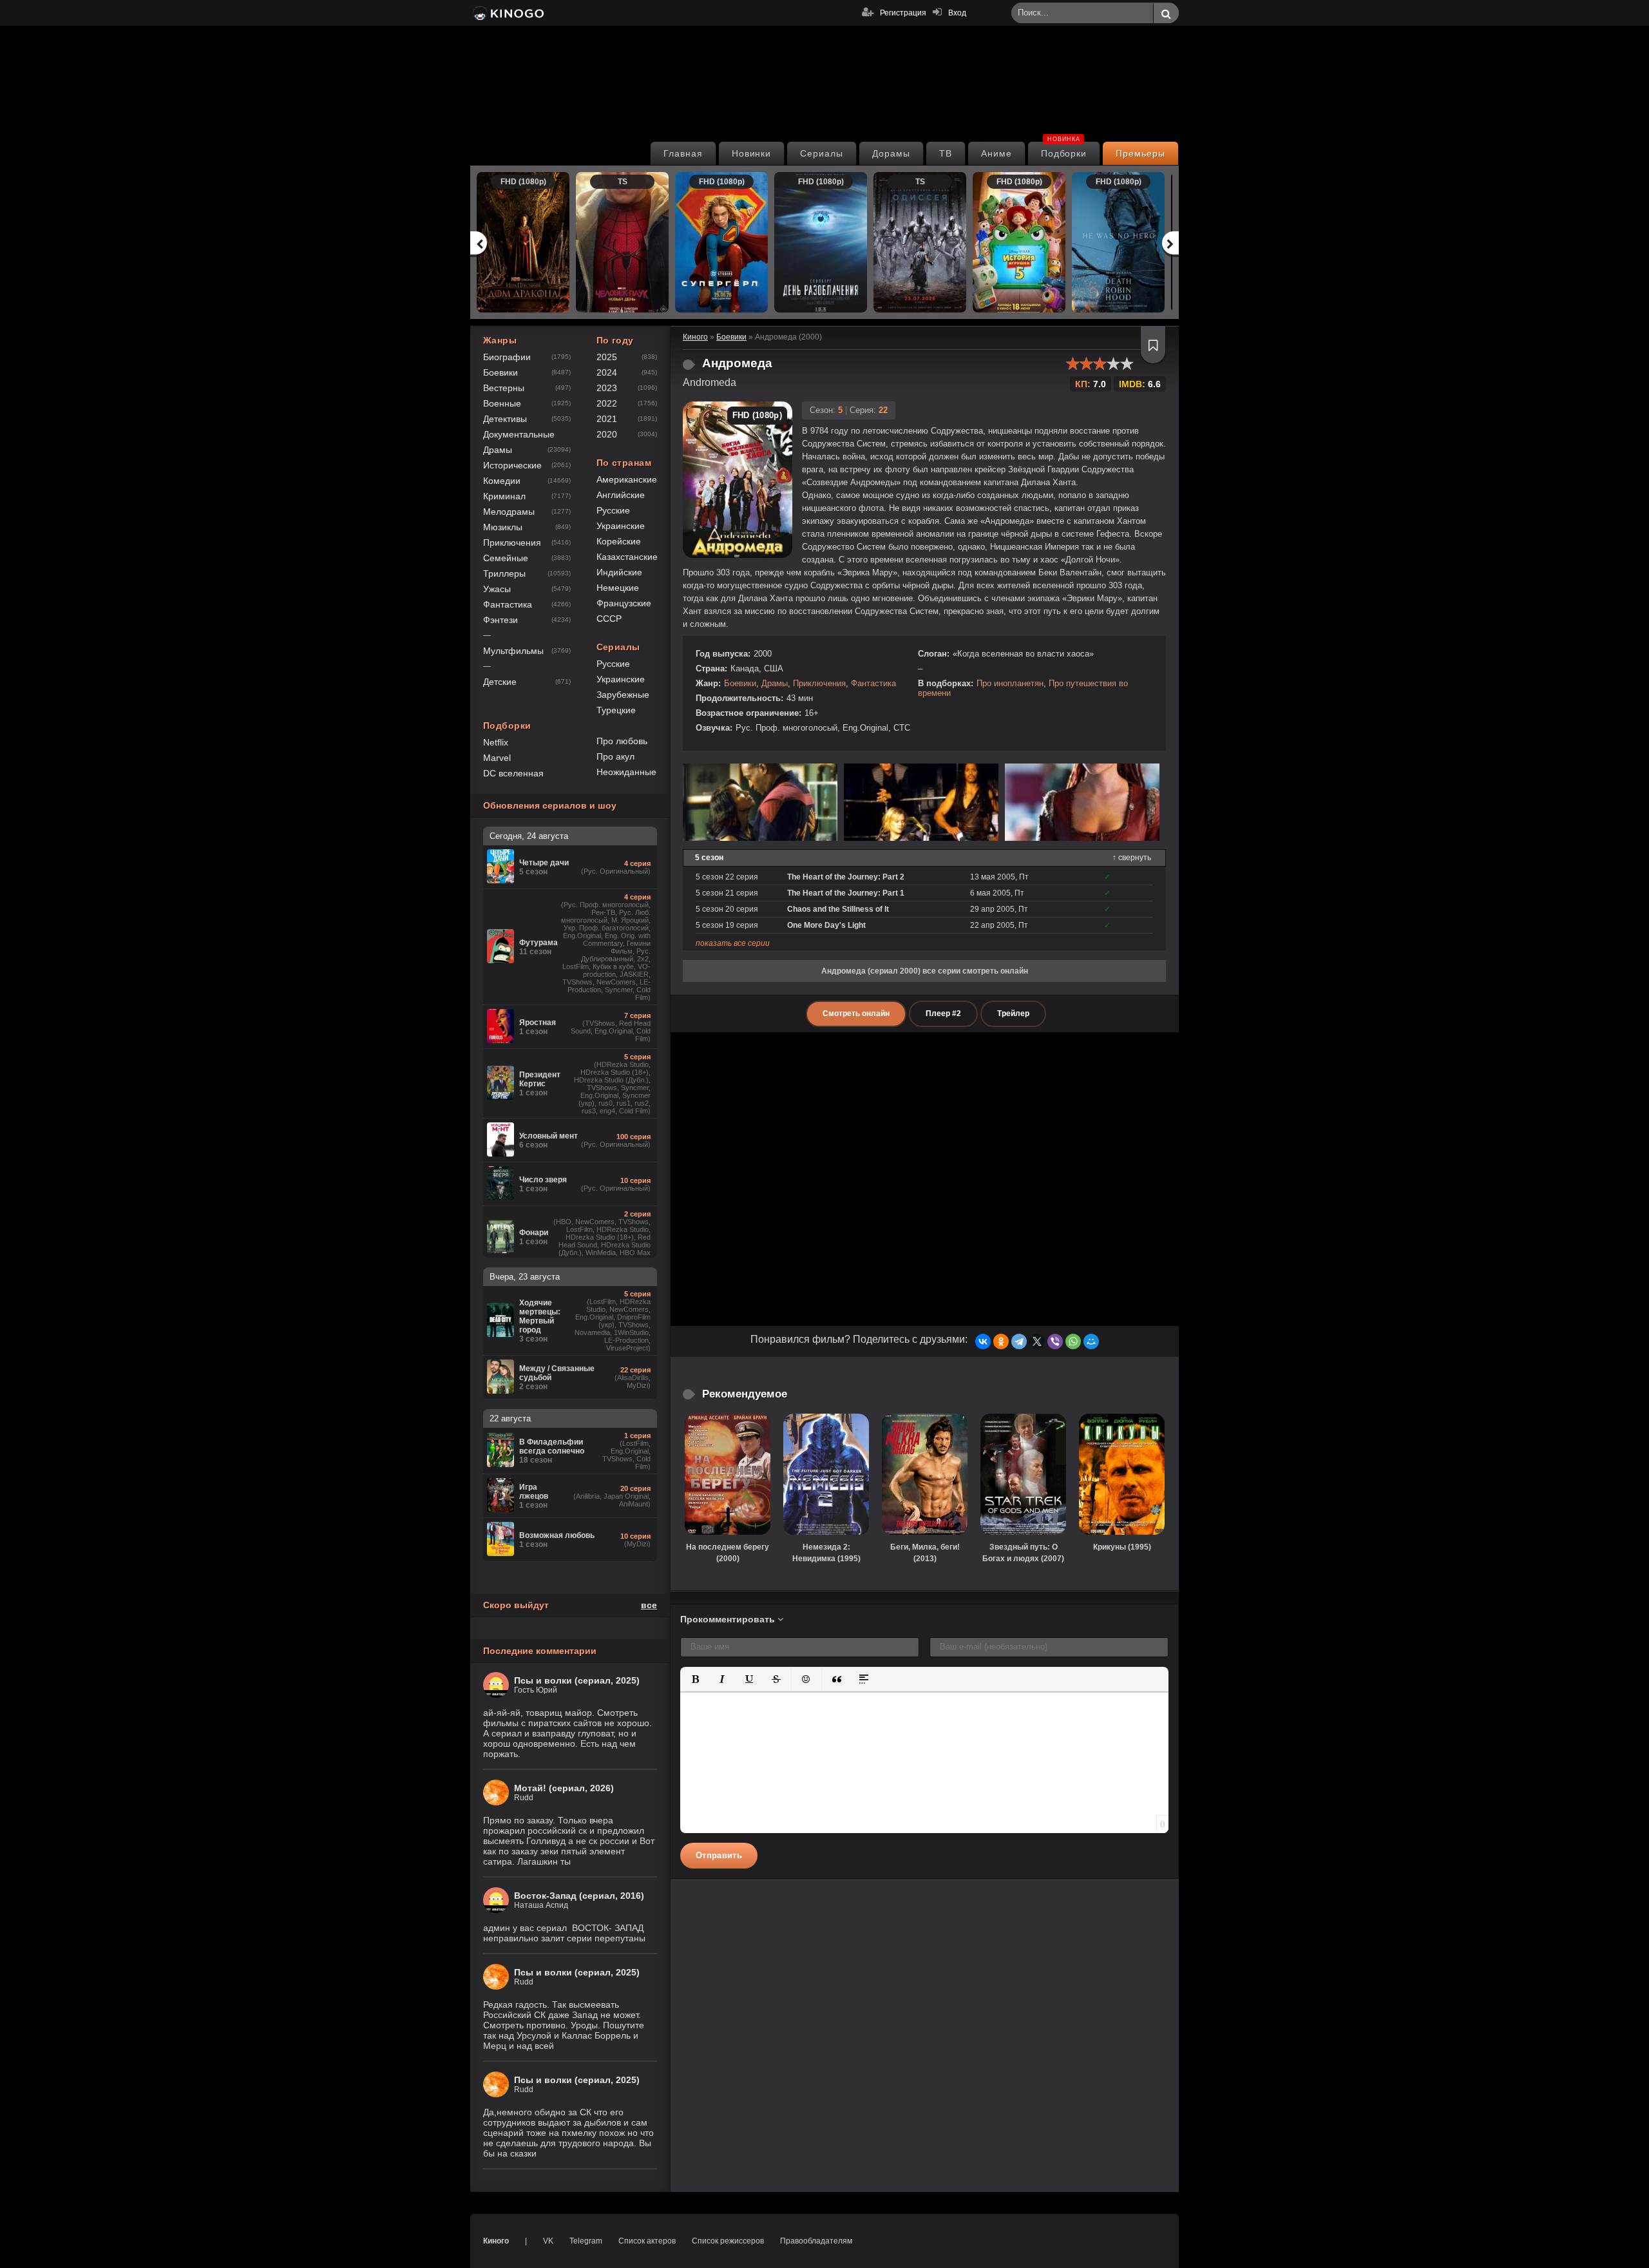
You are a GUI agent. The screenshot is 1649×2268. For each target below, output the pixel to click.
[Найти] (1166, 14)
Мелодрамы (509, 512)
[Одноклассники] (1001, 1341)
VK (548, 2241)
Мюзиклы (503, 527)
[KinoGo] (507, 13)
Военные (502, 403)
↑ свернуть (1132, 858)
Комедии (502, 481)
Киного (496, 2241)
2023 (607, 388)
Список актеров (647, 2241)
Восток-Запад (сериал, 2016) (579, 1896)
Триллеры (504, 573)
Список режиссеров (728, 2241)
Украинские (621, 526)
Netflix (496, 742)
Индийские (619, 572)
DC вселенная (513, 773)
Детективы (505, 419)
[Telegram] (1019, 1341)
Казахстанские (627, 557)
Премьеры (1140, 153)
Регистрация (903, 13)
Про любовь (622, 741)
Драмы (775, 683)
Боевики (740, 683)
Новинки (752, 153)
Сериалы (822, 153)
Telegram (586, 2241)
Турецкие (616, 710)
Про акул (615, 756)
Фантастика (873, 683)
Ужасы (497, 589)
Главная (683, 153)
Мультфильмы (513, 651)
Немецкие (618, 588)
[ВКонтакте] (983, 1341)
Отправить (719, 1855)
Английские (621, 495)
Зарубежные (623, 695)
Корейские (619, 541)
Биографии (507, 357)
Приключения (819, 683)
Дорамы (891, 153)
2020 (607, 434)
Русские (613, 510)
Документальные (519, 434)
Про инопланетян (1010, 683)
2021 (607, 419)
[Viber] (1055, 1341)
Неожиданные (626, 772)
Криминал (504, 496)
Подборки (1064, 150)
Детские (500, 682)
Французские (624, 603)
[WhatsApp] (1073, 1341)
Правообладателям (816, 2241)
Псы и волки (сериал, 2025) (577, 1680)
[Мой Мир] (1091, 1341)
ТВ (946, 153)
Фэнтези (500, 620)
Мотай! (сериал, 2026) (564, 1788)
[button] (695, 1679)
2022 (607, 403)
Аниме (996, 153)
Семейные (506, 558)
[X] (1037, 1341)
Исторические (512, 465)
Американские (627, 479)
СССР (609, 619)
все (649, 1605)
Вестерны (504, 388)
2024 (607, 372)
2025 (607, 357)
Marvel (497, 758)
